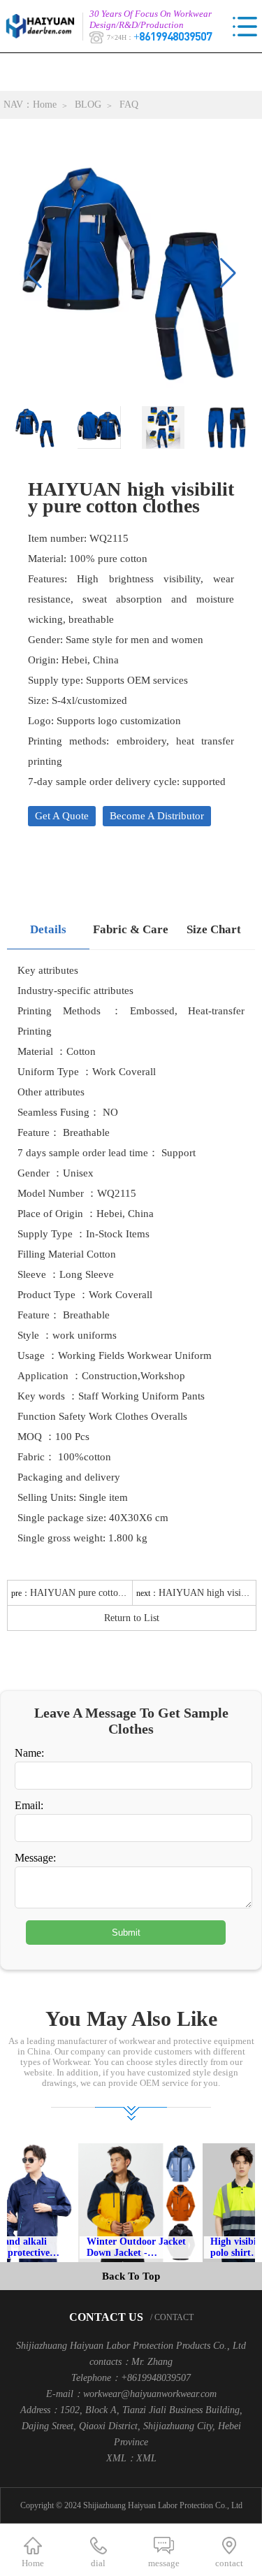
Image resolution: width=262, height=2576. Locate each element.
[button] (228, 273)
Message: (35, 1858)
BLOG (88, 105)
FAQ (129, 105)
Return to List (132, 1618)
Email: (29, 1805)
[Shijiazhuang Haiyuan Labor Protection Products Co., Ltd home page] (44, 26)
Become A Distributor (157, 816)
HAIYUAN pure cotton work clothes (103, 1593)
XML (146, 2458)
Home (45, 105)
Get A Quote (62, 816)
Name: (29, 1753)
